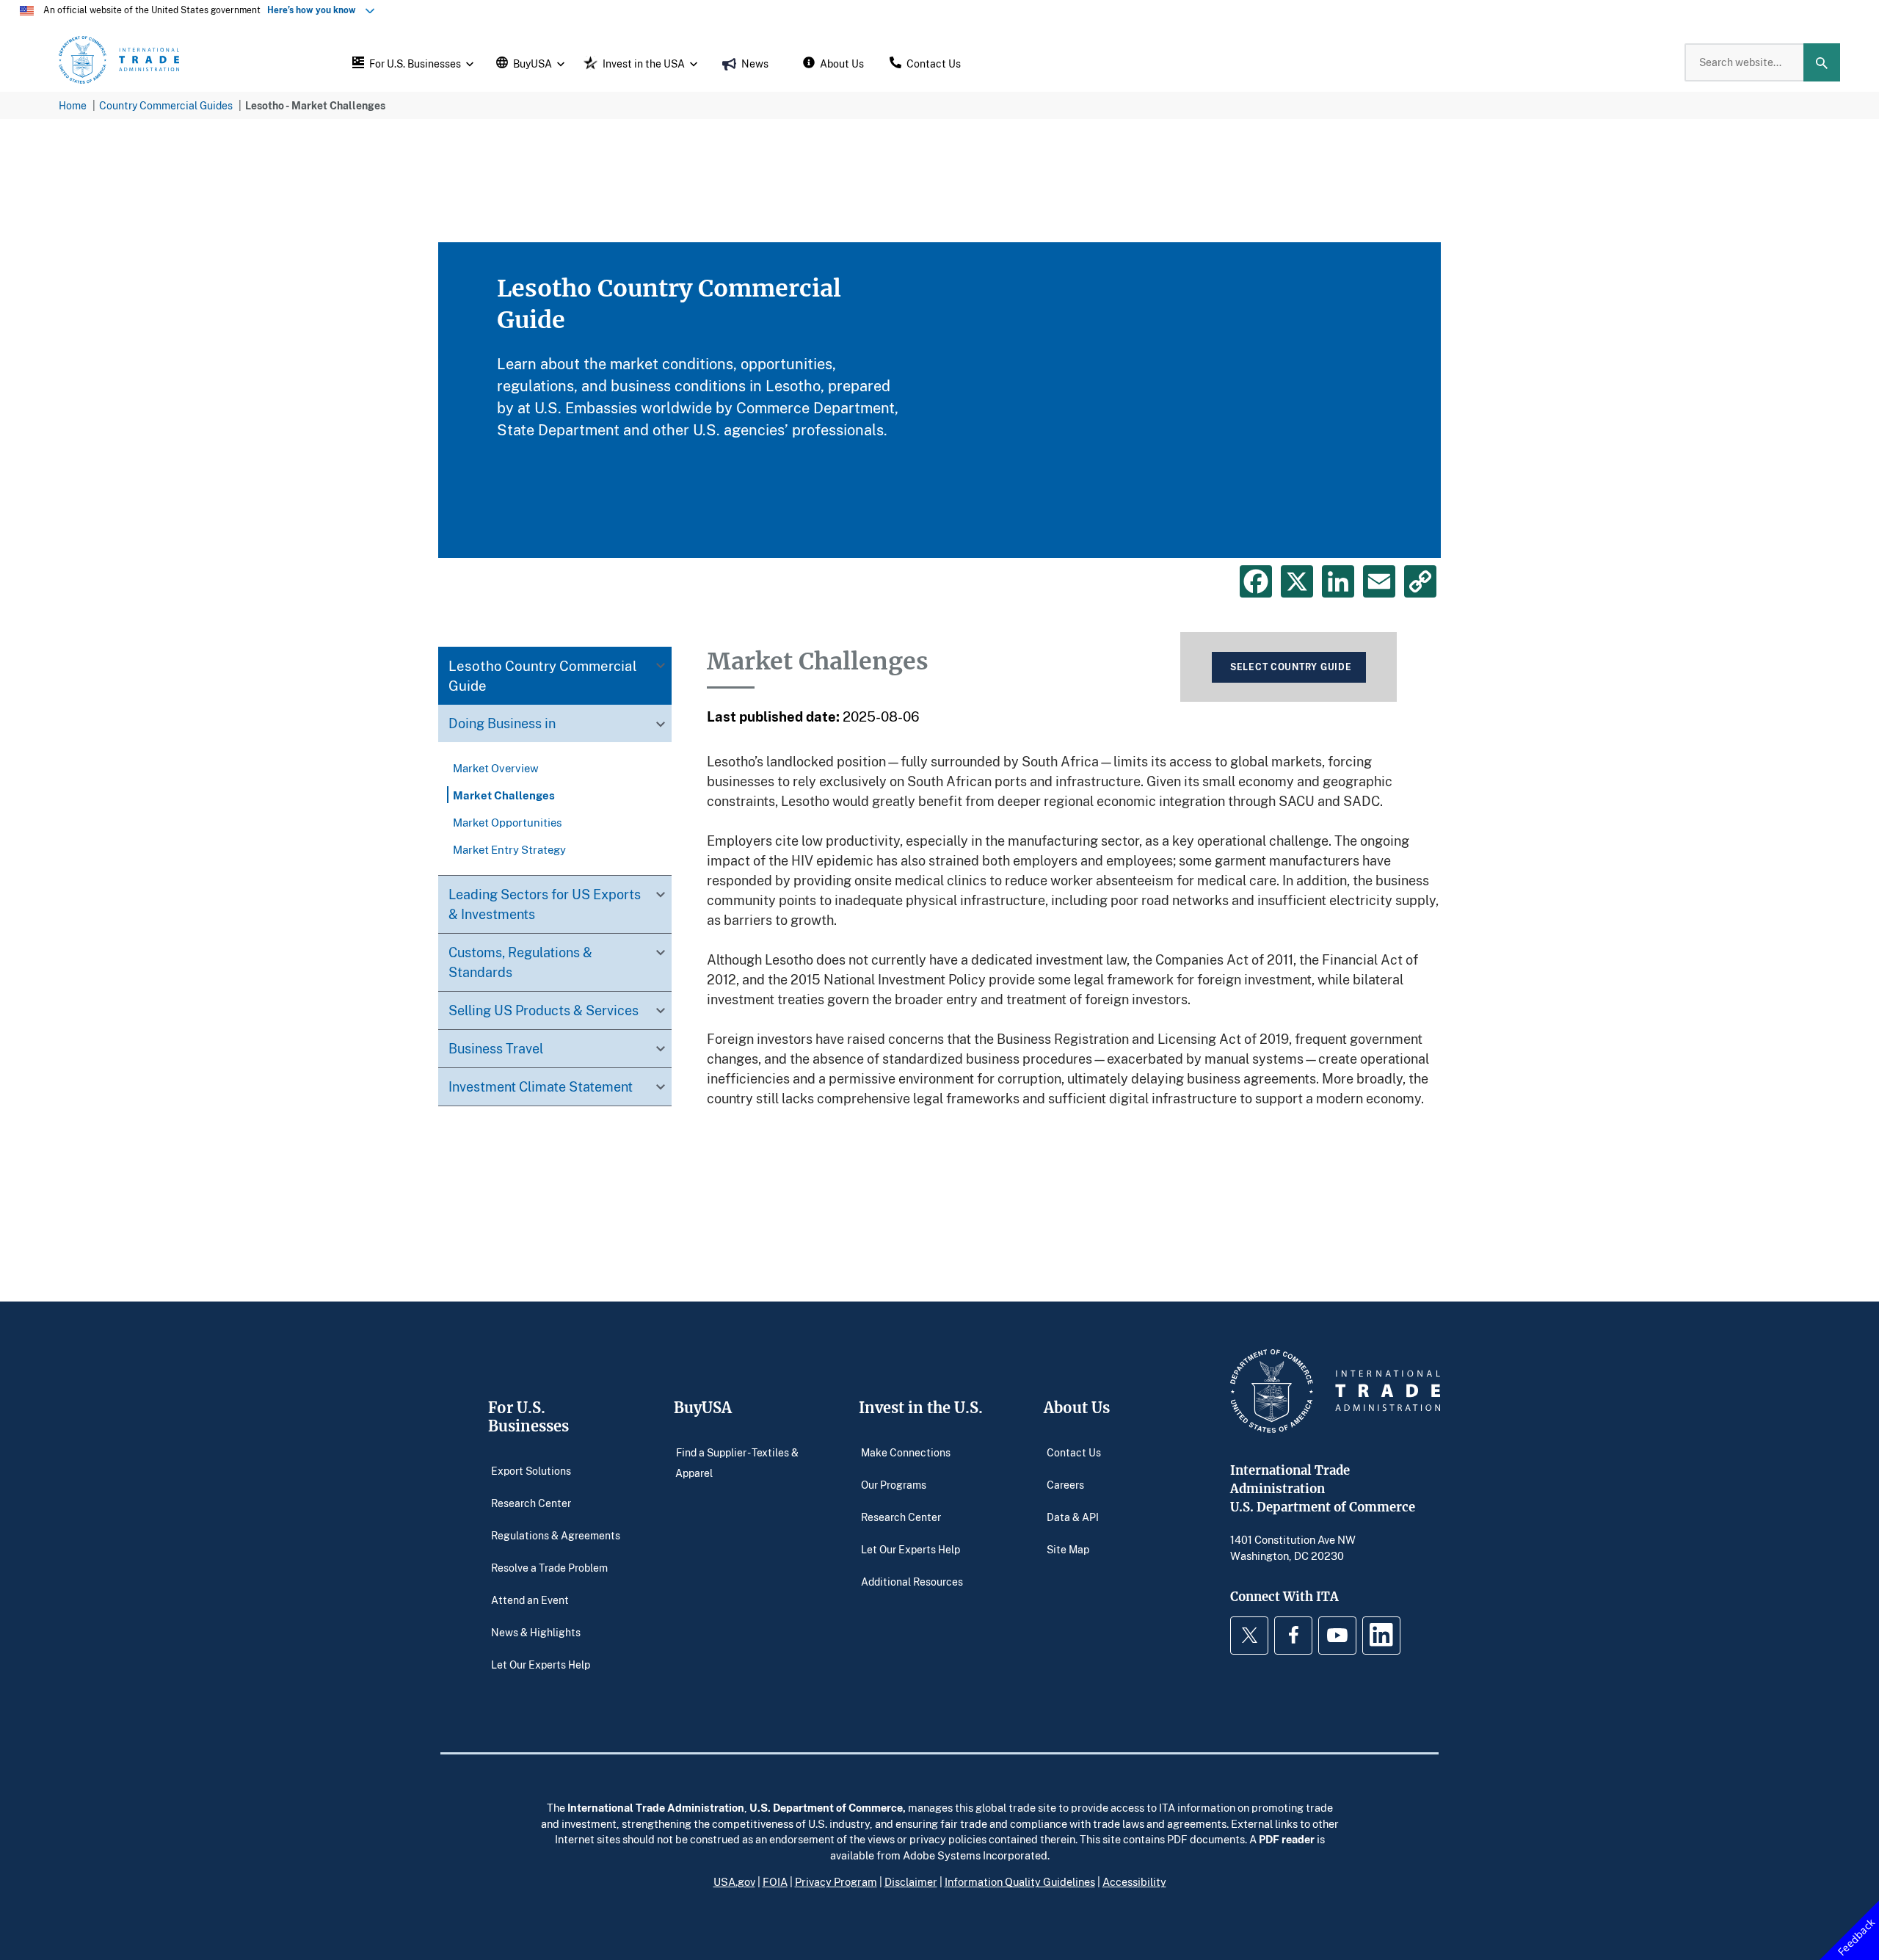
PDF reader (1287, 1839)
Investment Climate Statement (541, 1086)
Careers (1065, 1485)
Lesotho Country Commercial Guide (543, 676)
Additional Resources (912, 1582)
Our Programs (894, 1485)
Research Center (531, 1503)
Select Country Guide (1291, 667)
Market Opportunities (508, 822)
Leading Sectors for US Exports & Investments (545, 904)
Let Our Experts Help (541, 1665)
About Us (1077, 1408)
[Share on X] (1297, 581)
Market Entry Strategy (509, 849)
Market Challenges (504, 795)
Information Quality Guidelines (1020, 1881)
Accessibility (1134, 1881)
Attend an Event (530, 1600)
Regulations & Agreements (556, 1535)
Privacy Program (836, 1881)
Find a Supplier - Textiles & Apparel (737, 1463)
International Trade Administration (656, 1807)
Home (73, 105)
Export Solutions (531, 1471)
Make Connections (906, 1452)
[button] (411, 62)
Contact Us (1074, 1452)
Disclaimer (911, 1881)
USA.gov (734, 1881)
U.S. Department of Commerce (826, 1807)
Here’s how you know (315, 10)
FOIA (775, 1881)
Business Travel (496, 1048)
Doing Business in (502, 724)
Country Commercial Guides (166, 105)
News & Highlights (536, 1632)
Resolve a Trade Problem (549, 1568)
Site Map (1068, 1549)
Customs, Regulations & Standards (520, 962)
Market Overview (496, 768)
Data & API (1073, 1517)
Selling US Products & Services (544, 1010)
